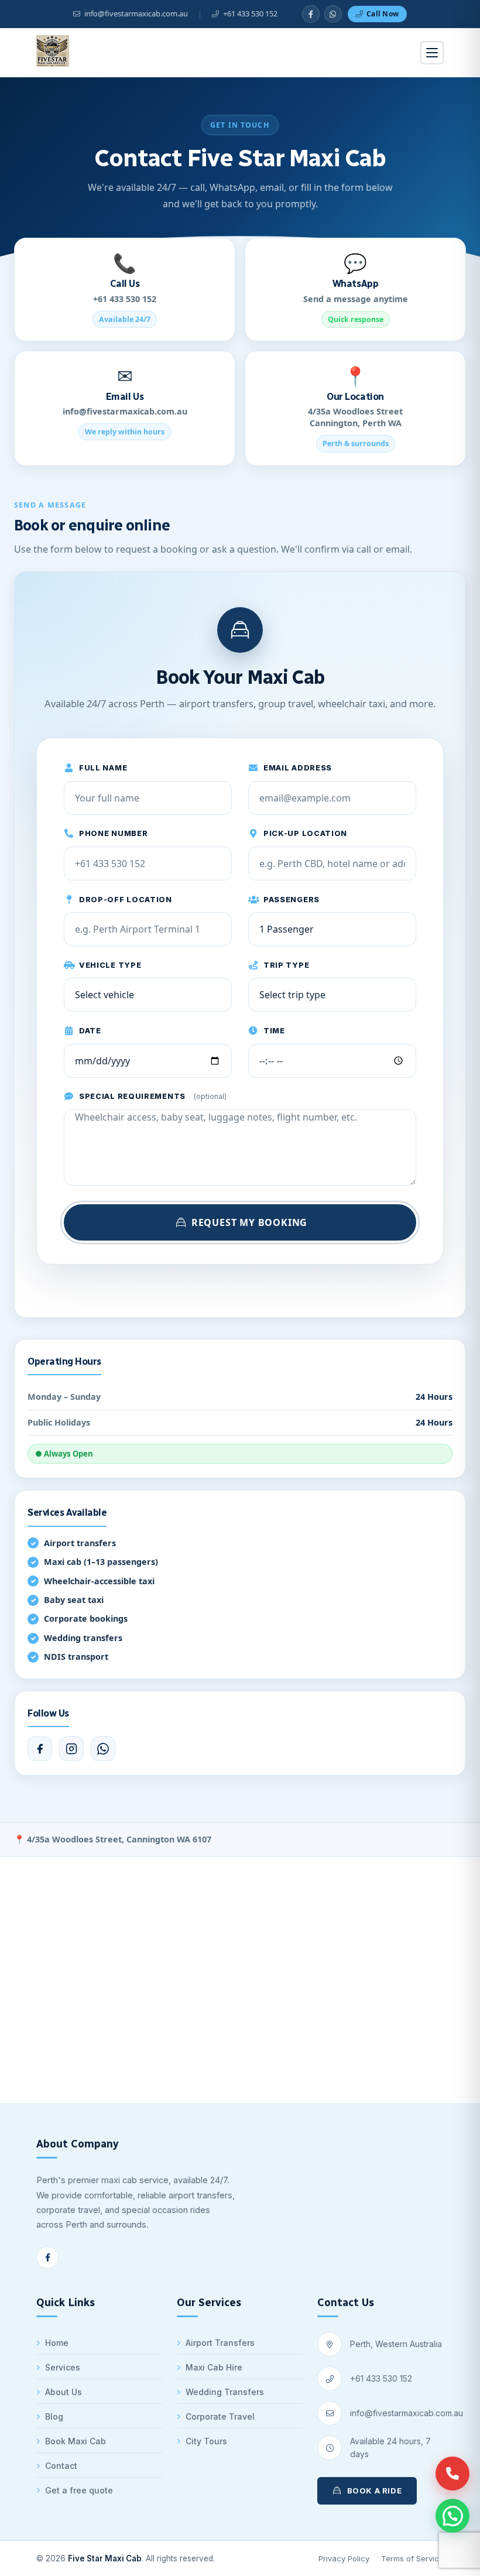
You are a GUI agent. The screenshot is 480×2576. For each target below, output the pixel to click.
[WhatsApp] (333, 14)
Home (57, 2343)
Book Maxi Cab (76, 2441)
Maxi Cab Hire (214, 2367)
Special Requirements (153, 1096)
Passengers (292, 900)
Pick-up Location (305, 833)
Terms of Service (412, 2558)
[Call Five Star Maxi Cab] (452, 2474)
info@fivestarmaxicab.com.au (407, 2413)
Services (63, 2367)
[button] (452, 2516)
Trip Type (286, 965)
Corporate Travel (220, 2416)
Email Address (298, 768)
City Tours (206, 2441)
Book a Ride (375, 2491)
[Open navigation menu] (432, 53)
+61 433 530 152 (381, 2378)
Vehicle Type (110, 965)
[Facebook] (40, 1749)
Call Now (383, 14)
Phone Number (113, 833)
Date (90, 1031)
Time (274, 1031)
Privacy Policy (344, 2558)
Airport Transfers (220, 2343)
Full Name (103, 768)
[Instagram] (71, 1749)
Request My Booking (249, 1222)
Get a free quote (79, 2490)
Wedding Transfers (225, 2392)
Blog (54, 2416)
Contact (61, 2466)
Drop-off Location (126, 900)
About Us (64, 2392)
